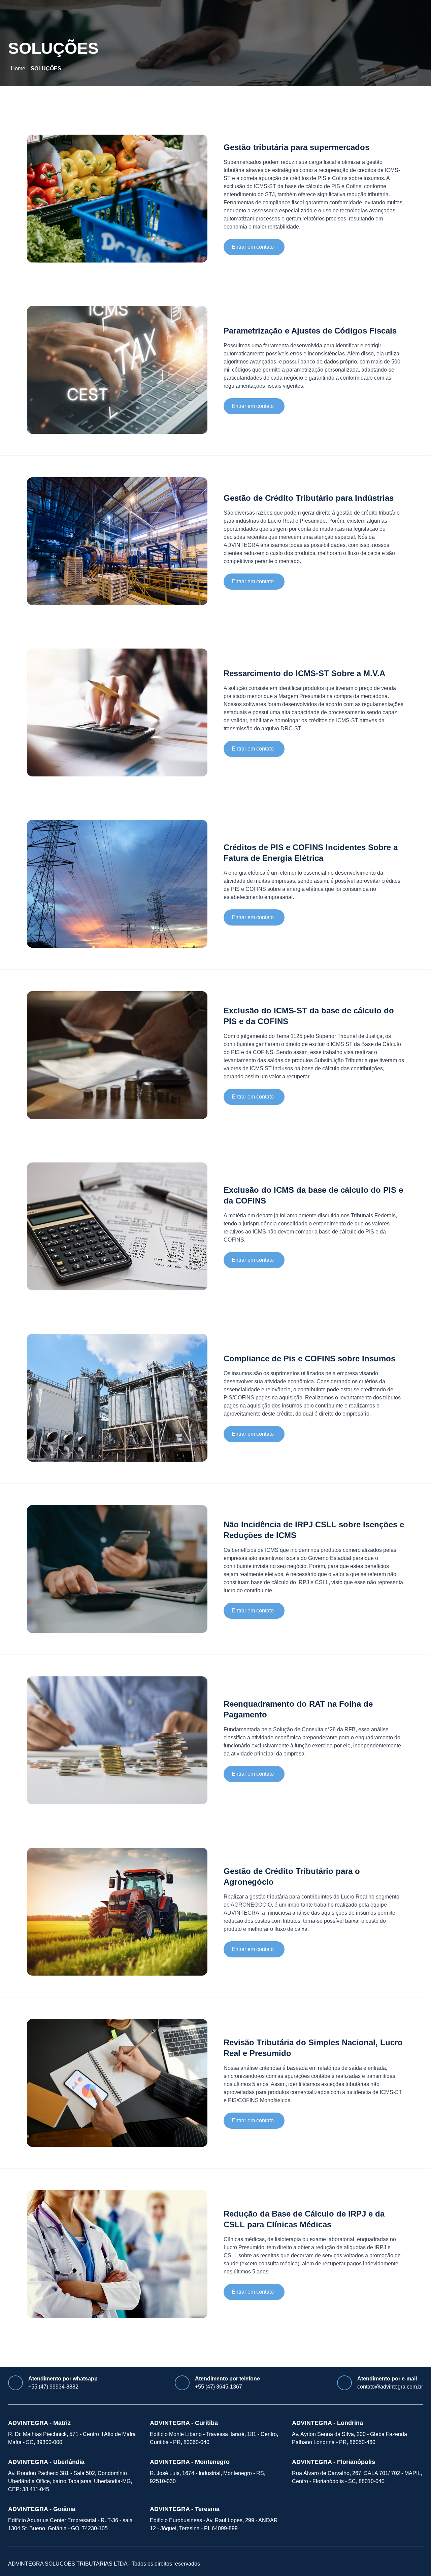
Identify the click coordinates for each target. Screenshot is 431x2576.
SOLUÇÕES (46, 68)
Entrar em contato (253, 247)
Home (18, 68)
